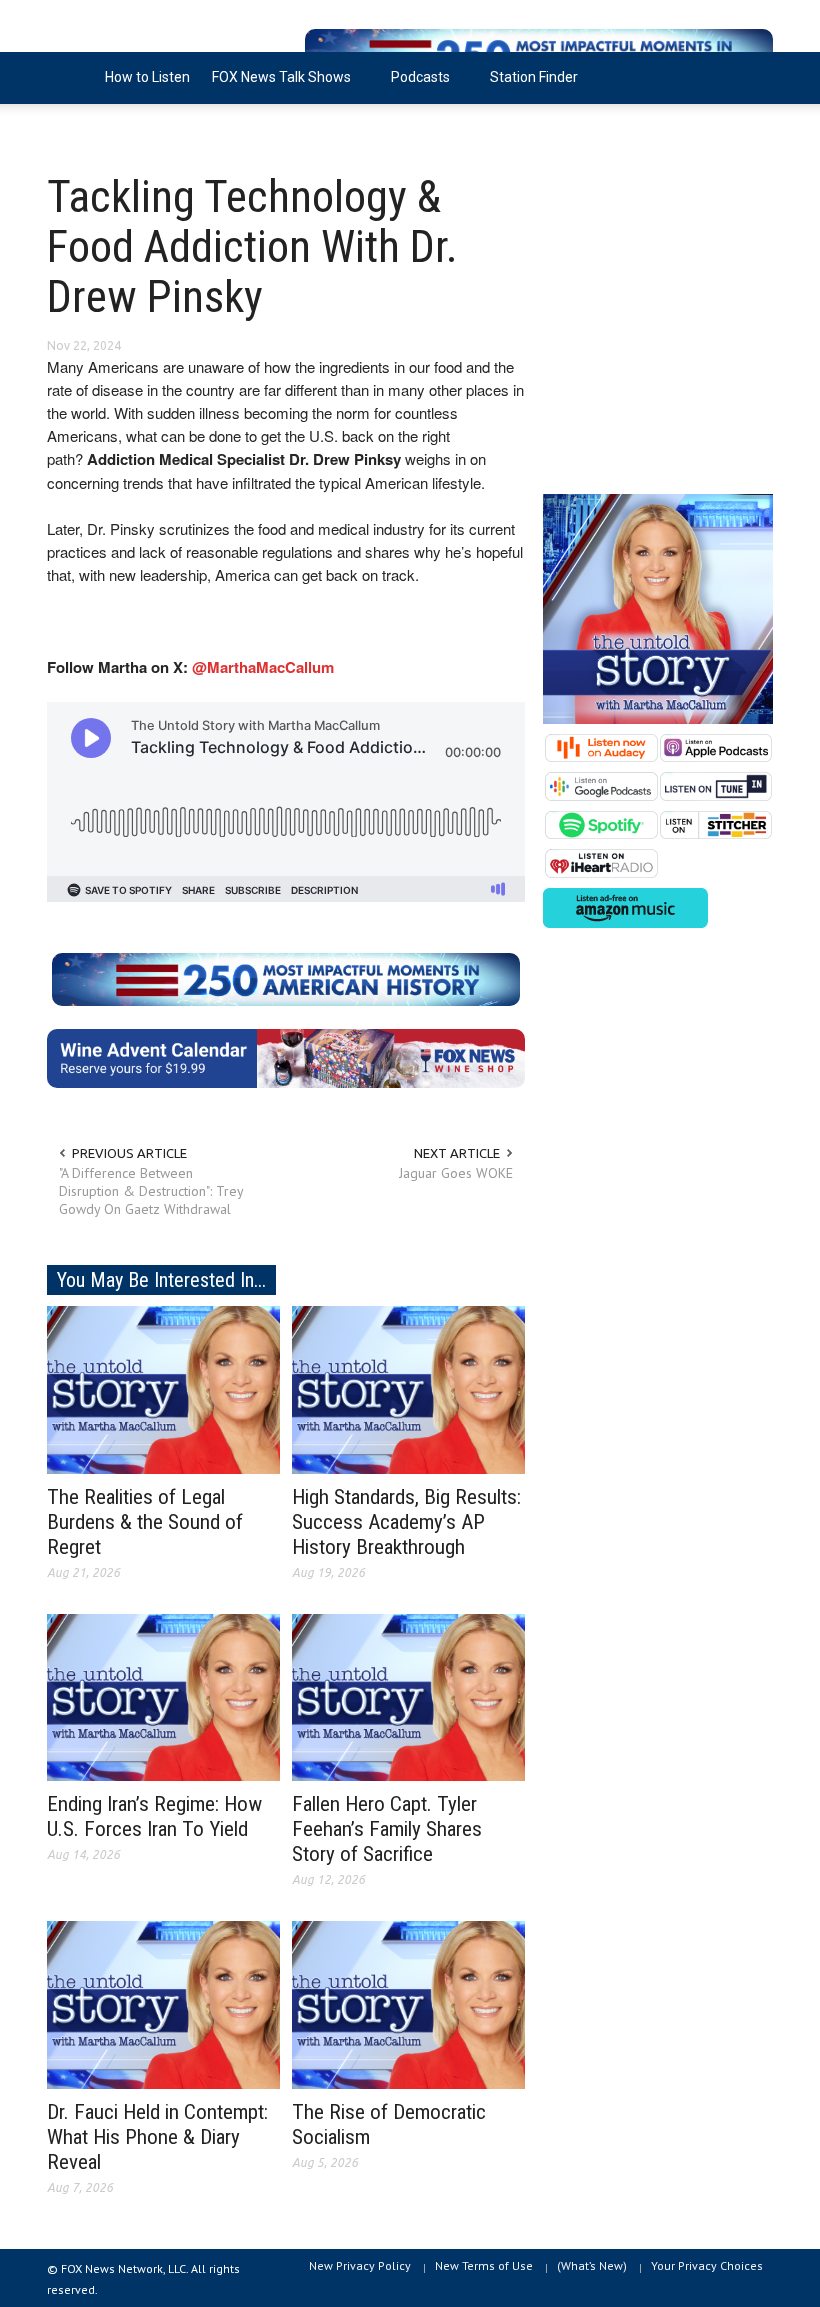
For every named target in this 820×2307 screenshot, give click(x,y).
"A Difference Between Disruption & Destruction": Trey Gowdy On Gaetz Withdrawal (151, 1191)
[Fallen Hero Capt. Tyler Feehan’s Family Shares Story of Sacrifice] (408, 1696)
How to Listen (147, 77)
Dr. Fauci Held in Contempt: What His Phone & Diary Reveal (157, 2137)
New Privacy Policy (360, 2265)
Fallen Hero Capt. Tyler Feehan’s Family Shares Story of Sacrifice (387, 1829)
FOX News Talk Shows (276, 86)
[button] (753, 76)
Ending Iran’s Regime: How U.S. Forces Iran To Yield (154, 1816)
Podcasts (415, 86)
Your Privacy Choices (707, 2265)
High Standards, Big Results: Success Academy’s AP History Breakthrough (406, 1522)
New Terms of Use (484, 2265)
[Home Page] (70, 78)
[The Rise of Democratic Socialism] (408, 2004)
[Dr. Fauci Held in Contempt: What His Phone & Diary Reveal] (163, 2004)
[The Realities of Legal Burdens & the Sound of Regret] (163, 1388)
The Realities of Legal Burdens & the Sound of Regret (145, 1522)
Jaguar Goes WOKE (456, 1173)
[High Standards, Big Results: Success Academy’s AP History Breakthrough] (408, 1388)
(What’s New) (592, 2265)
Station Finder (534, 77)
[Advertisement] (658, 330)
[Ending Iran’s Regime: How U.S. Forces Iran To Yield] (163, 1696)
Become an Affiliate (120, 129)
